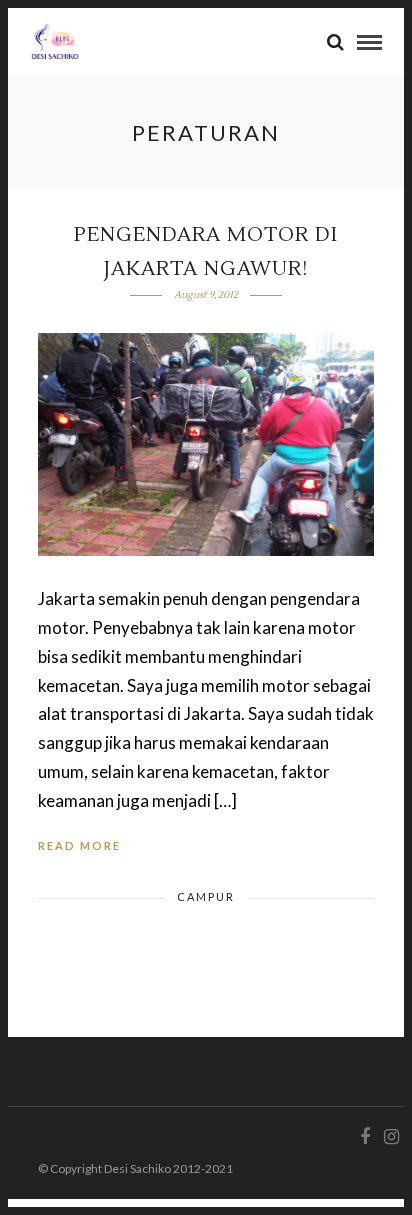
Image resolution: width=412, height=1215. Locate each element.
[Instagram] (391, 1137)
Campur (206, 896)
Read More (79, 845)
